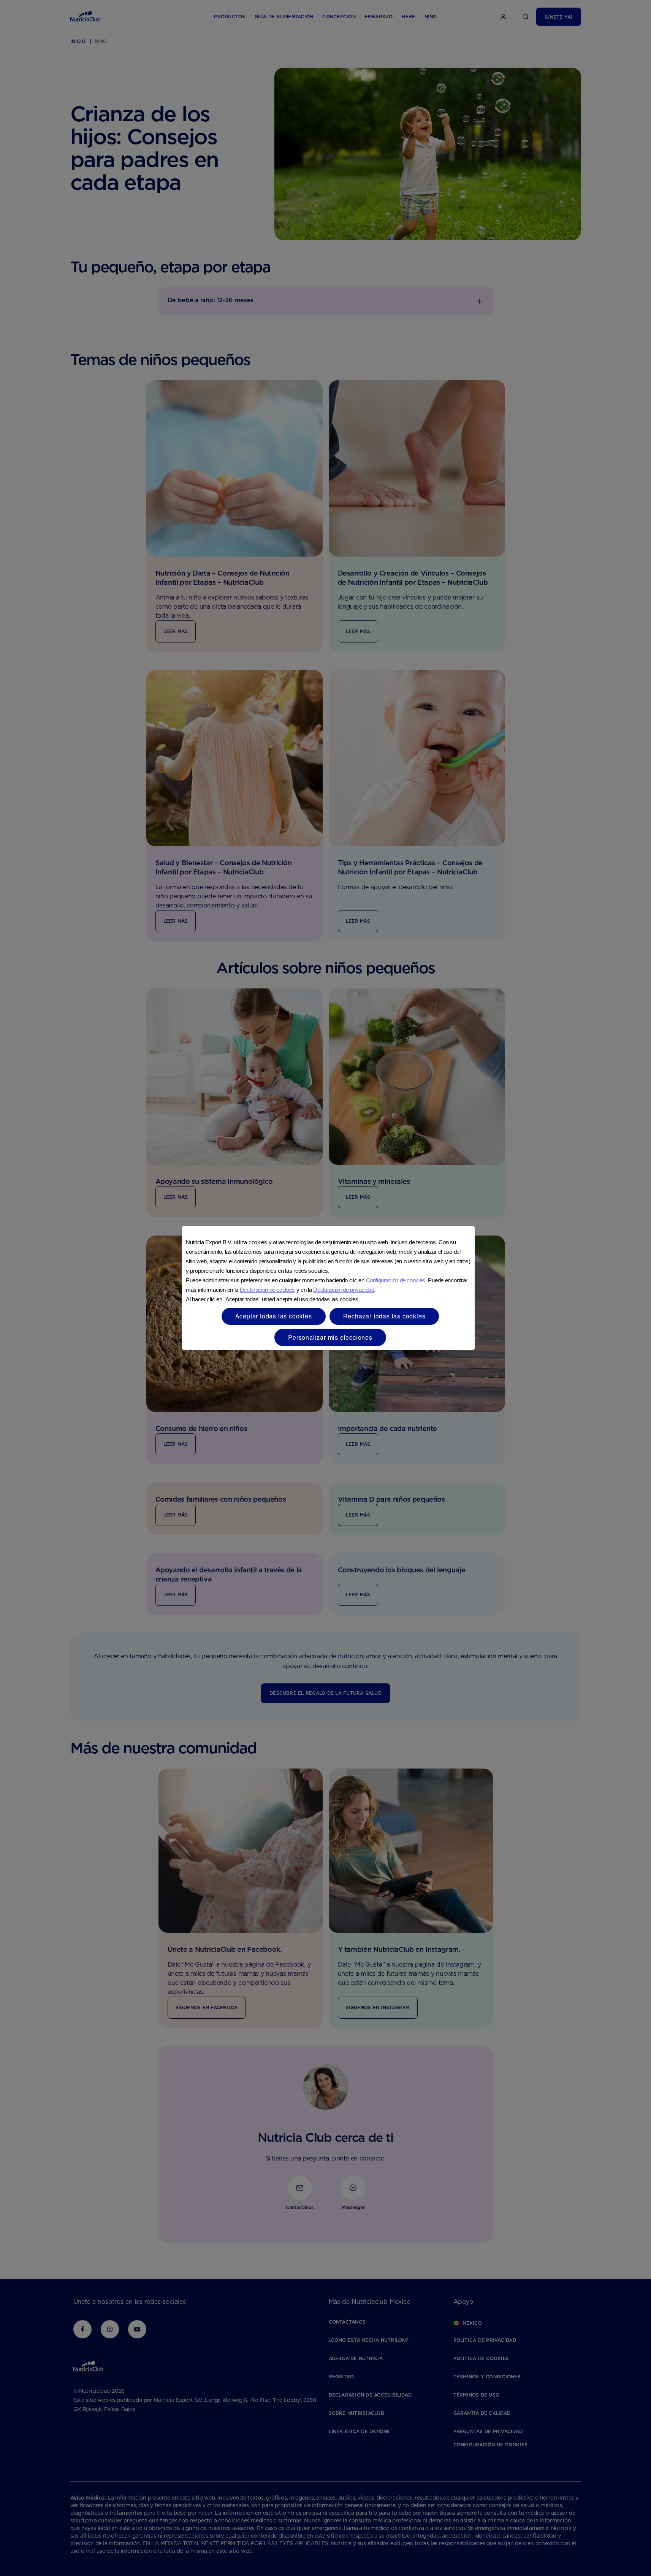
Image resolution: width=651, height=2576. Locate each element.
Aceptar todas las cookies (274, 1316)
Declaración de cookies (267, 1290)
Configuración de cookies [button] (396, 1280)
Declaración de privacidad (344, 1290)
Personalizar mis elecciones (330, 1337)
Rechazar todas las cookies (384, 1316)
